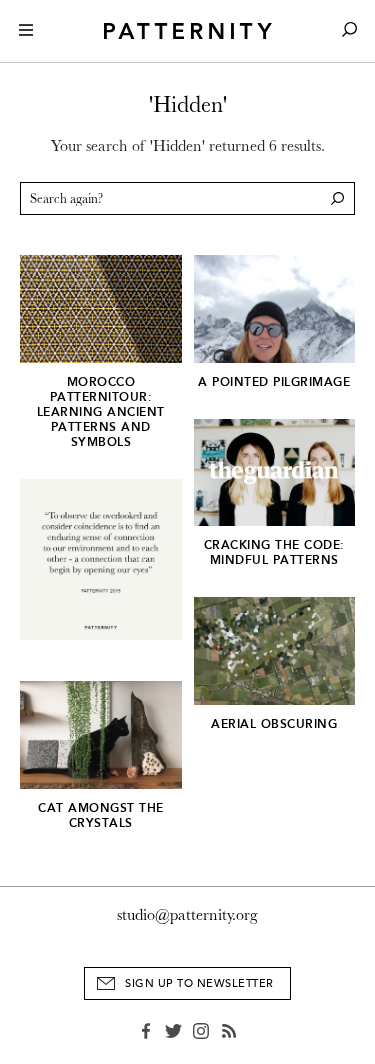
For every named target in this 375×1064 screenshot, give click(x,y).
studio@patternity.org (187, 915)
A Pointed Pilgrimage (274, 382)
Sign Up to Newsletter (199, 983)
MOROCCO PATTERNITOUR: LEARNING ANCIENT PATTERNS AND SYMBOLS (101, 412)
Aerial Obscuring (274, 724)
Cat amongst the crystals (101, 815)
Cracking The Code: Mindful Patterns (274, 552)
